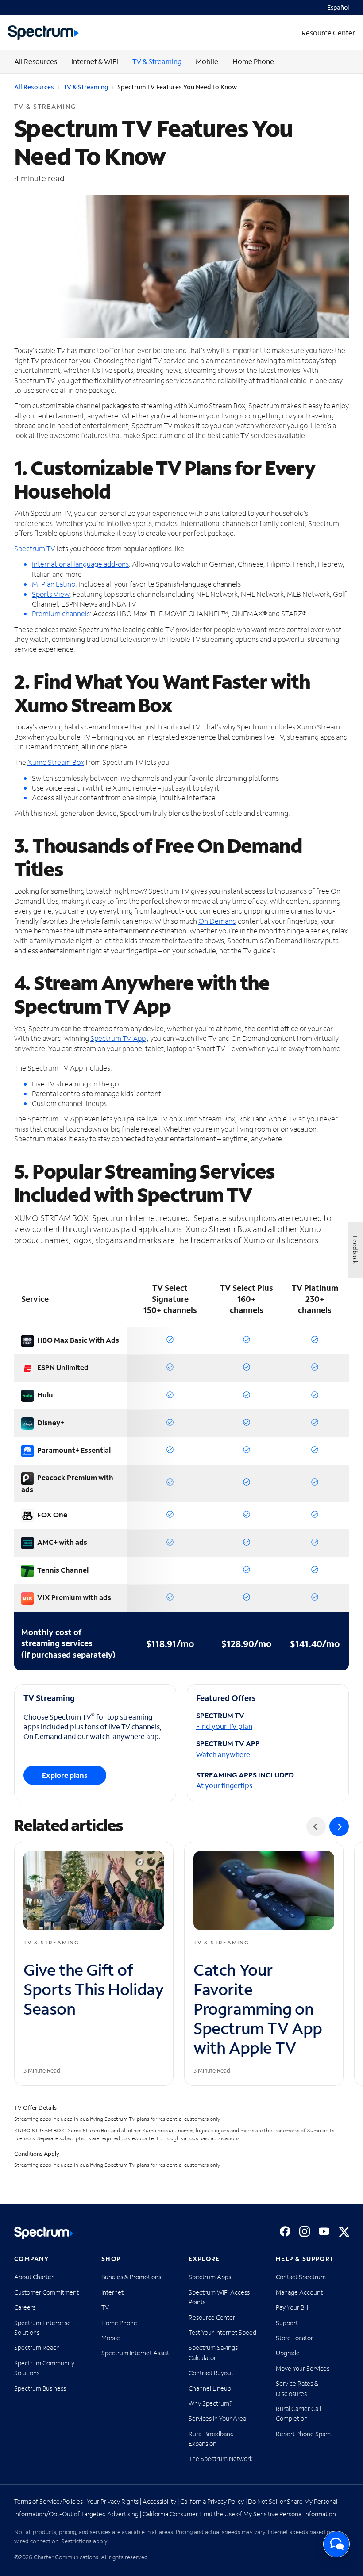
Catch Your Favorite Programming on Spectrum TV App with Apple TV (258, 2009)
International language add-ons (80, 564)
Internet (112, 2292)
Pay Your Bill (292, 2307)
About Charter (34, 2277)
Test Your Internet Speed (222, 2332)
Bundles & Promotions (131, 2277)
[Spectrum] (43, 33)
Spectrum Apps (210, 2277)
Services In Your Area (217, 2418)
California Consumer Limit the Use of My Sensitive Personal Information (239, 2514)
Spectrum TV (35, 548)
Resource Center (212, 2317)
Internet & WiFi (95, 61)
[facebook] (285, 2231)
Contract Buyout (211, 2373)
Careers (25, 2307)
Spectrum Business (40, 2388)
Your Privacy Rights (113, 2501)
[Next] (339, 1827)
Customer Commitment (46, 2292)
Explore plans (65, 1775)
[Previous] (316, 1827)
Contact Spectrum (301, 2277)
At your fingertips (224, 1785)
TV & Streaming (157, 61)
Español (338, 7)
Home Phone (253, 61)
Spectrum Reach (37, 2348)
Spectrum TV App (118, 1038)
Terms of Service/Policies (48, 2501)
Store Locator (294, 2338)
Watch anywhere (223, 1754)
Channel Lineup (210, 2388)
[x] (344, 2231)
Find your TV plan (224, 1726)
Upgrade (288, 2353)
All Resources (36, 61)
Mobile (207, 61)
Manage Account (299, 2292)
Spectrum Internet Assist (135, 2353)
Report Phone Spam (303, 2434)
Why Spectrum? (210, 2403)
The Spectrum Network (221, 2459)
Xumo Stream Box (56, 762)
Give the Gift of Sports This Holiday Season (93, 1989)
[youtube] (324, 2231)
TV (105, 2307)
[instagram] (305, 2231)
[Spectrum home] (44, 2233)
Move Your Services (303, 2368)
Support (287, 2323)
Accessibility (159, 2501)
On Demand (217, 921)
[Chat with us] (336, 2544)
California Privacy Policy (212, 2501)
